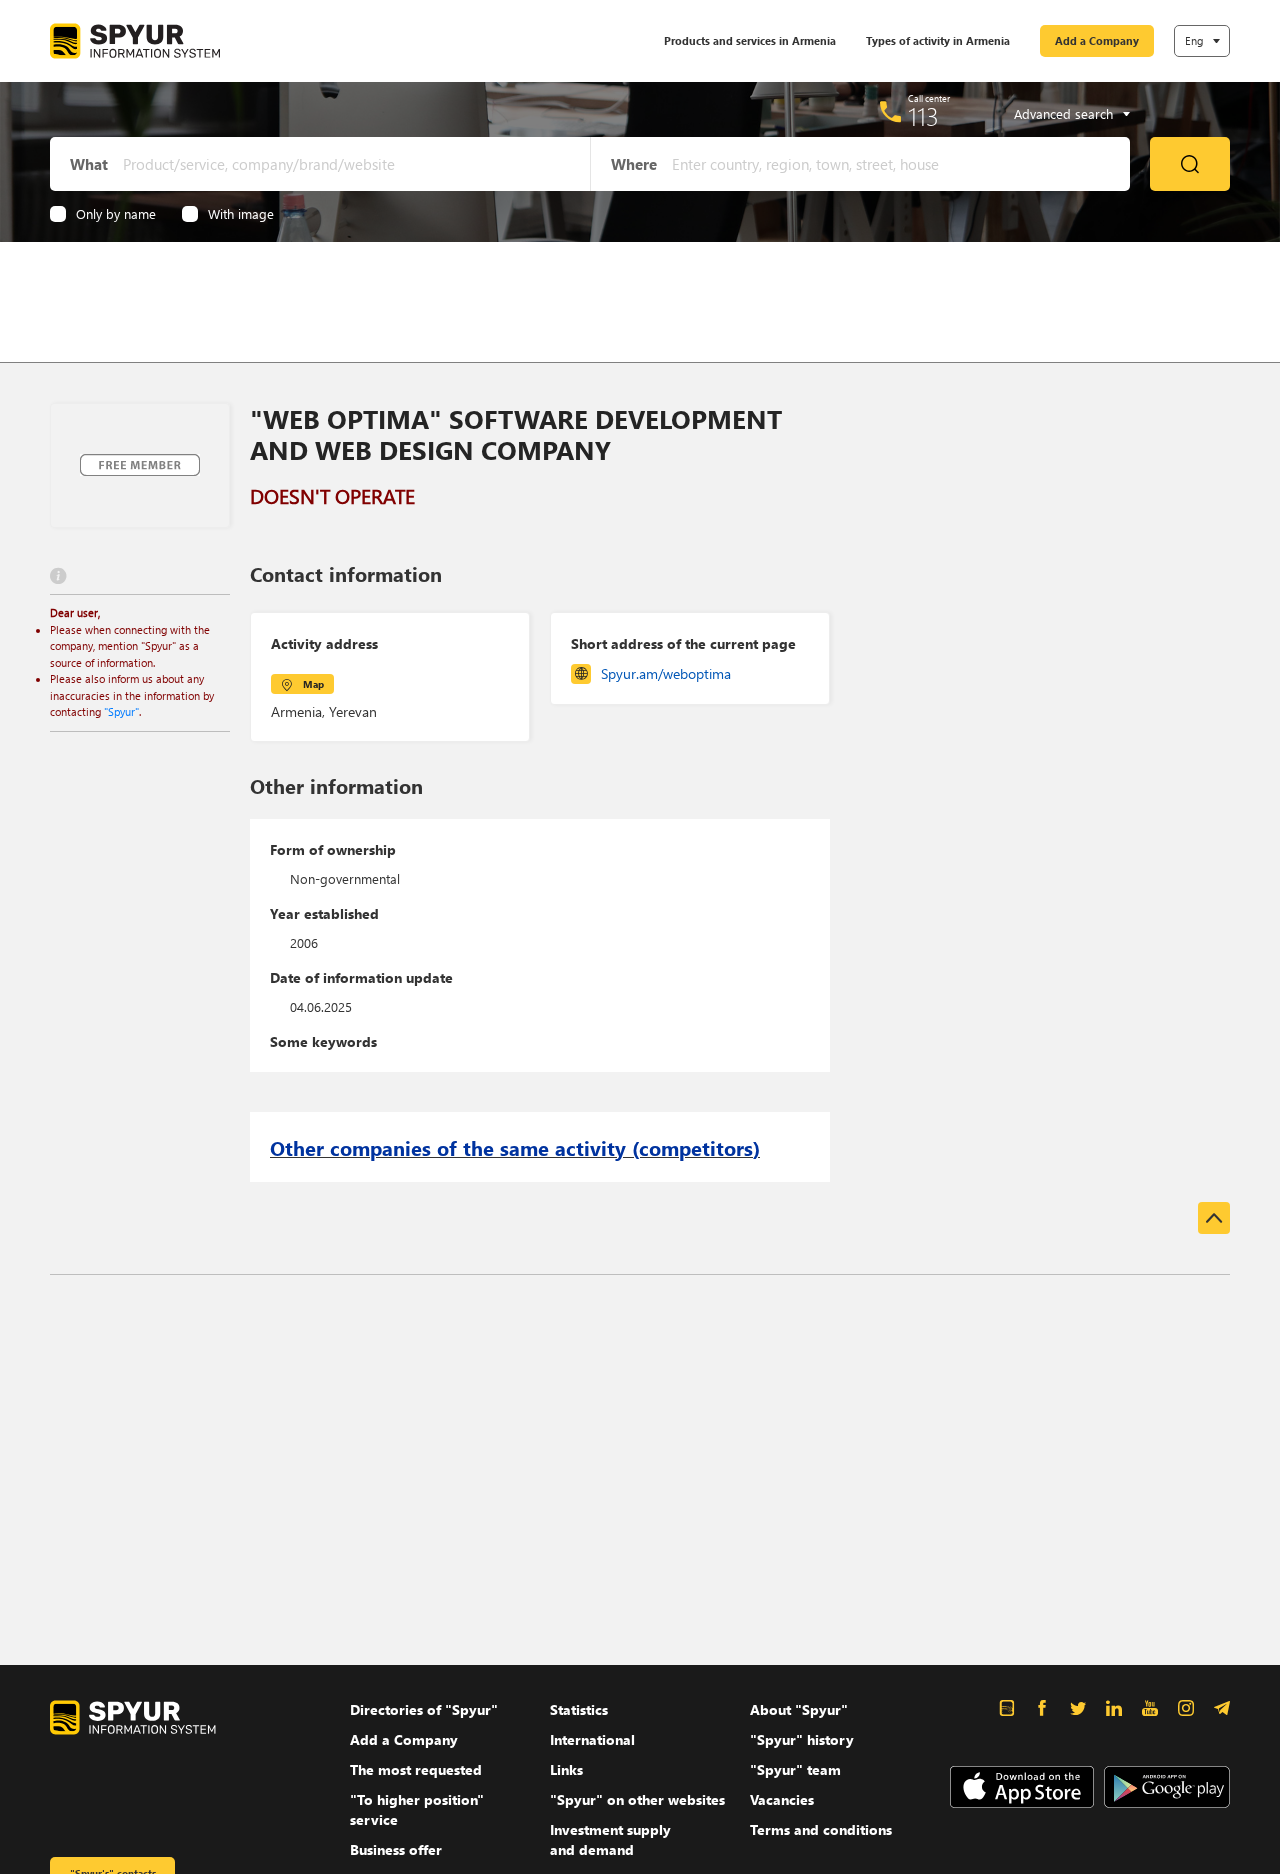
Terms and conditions (821, 1829)
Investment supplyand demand (610, 1839)
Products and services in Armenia (750, 40)
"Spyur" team (795, 1769)
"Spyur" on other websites (637, 1799)
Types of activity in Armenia (938, 40)
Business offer (396, 1849)
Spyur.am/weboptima (666, 673)
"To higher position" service (417, 1809)
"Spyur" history (802, 1739)
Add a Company (1097, 40)
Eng (1194, 40)
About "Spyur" (799, 1709)
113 (923, 116)
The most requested (416, 1769)
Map (313, 684)
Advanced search (1063, 114)
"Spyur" (121, 711)
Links (566, 1769)
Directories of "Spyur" (424, 1709)
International (592, 1739)
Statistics (579, 1709)
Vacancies (782, 1799)
